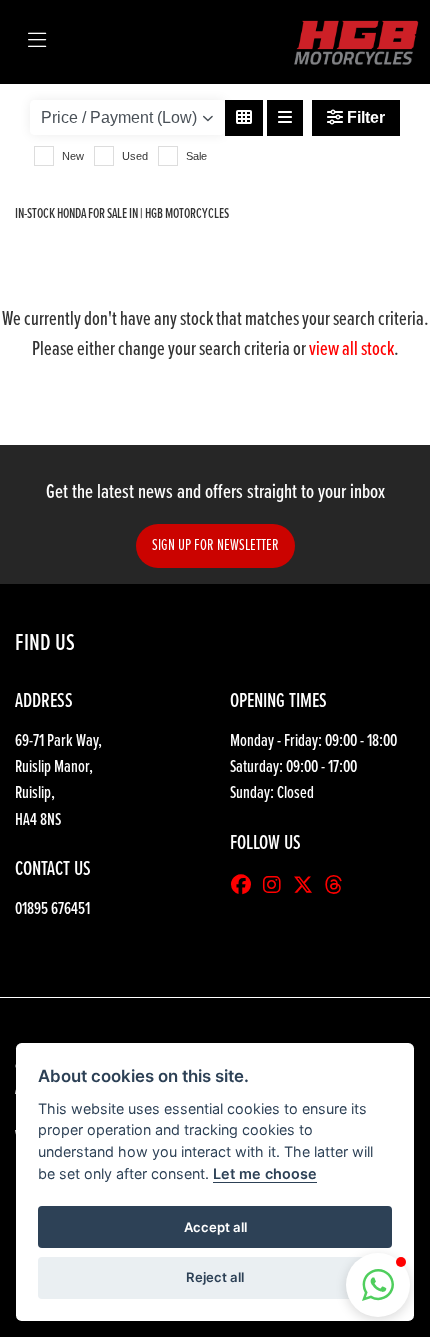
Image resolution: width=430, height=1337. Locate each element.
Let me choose (265, 1173)
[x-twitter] (308, 887)
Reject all (215, 1277)
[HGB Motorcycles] (355, 41)
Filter (364, 117)
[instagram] (277, 887)
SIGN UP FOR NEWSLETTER (215, 545)
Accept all (215, 1227)
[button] (378, 1285)
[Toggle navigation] (37, 42)
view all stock (351, 350)
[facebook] (246, 887)
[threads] (339, 887)
